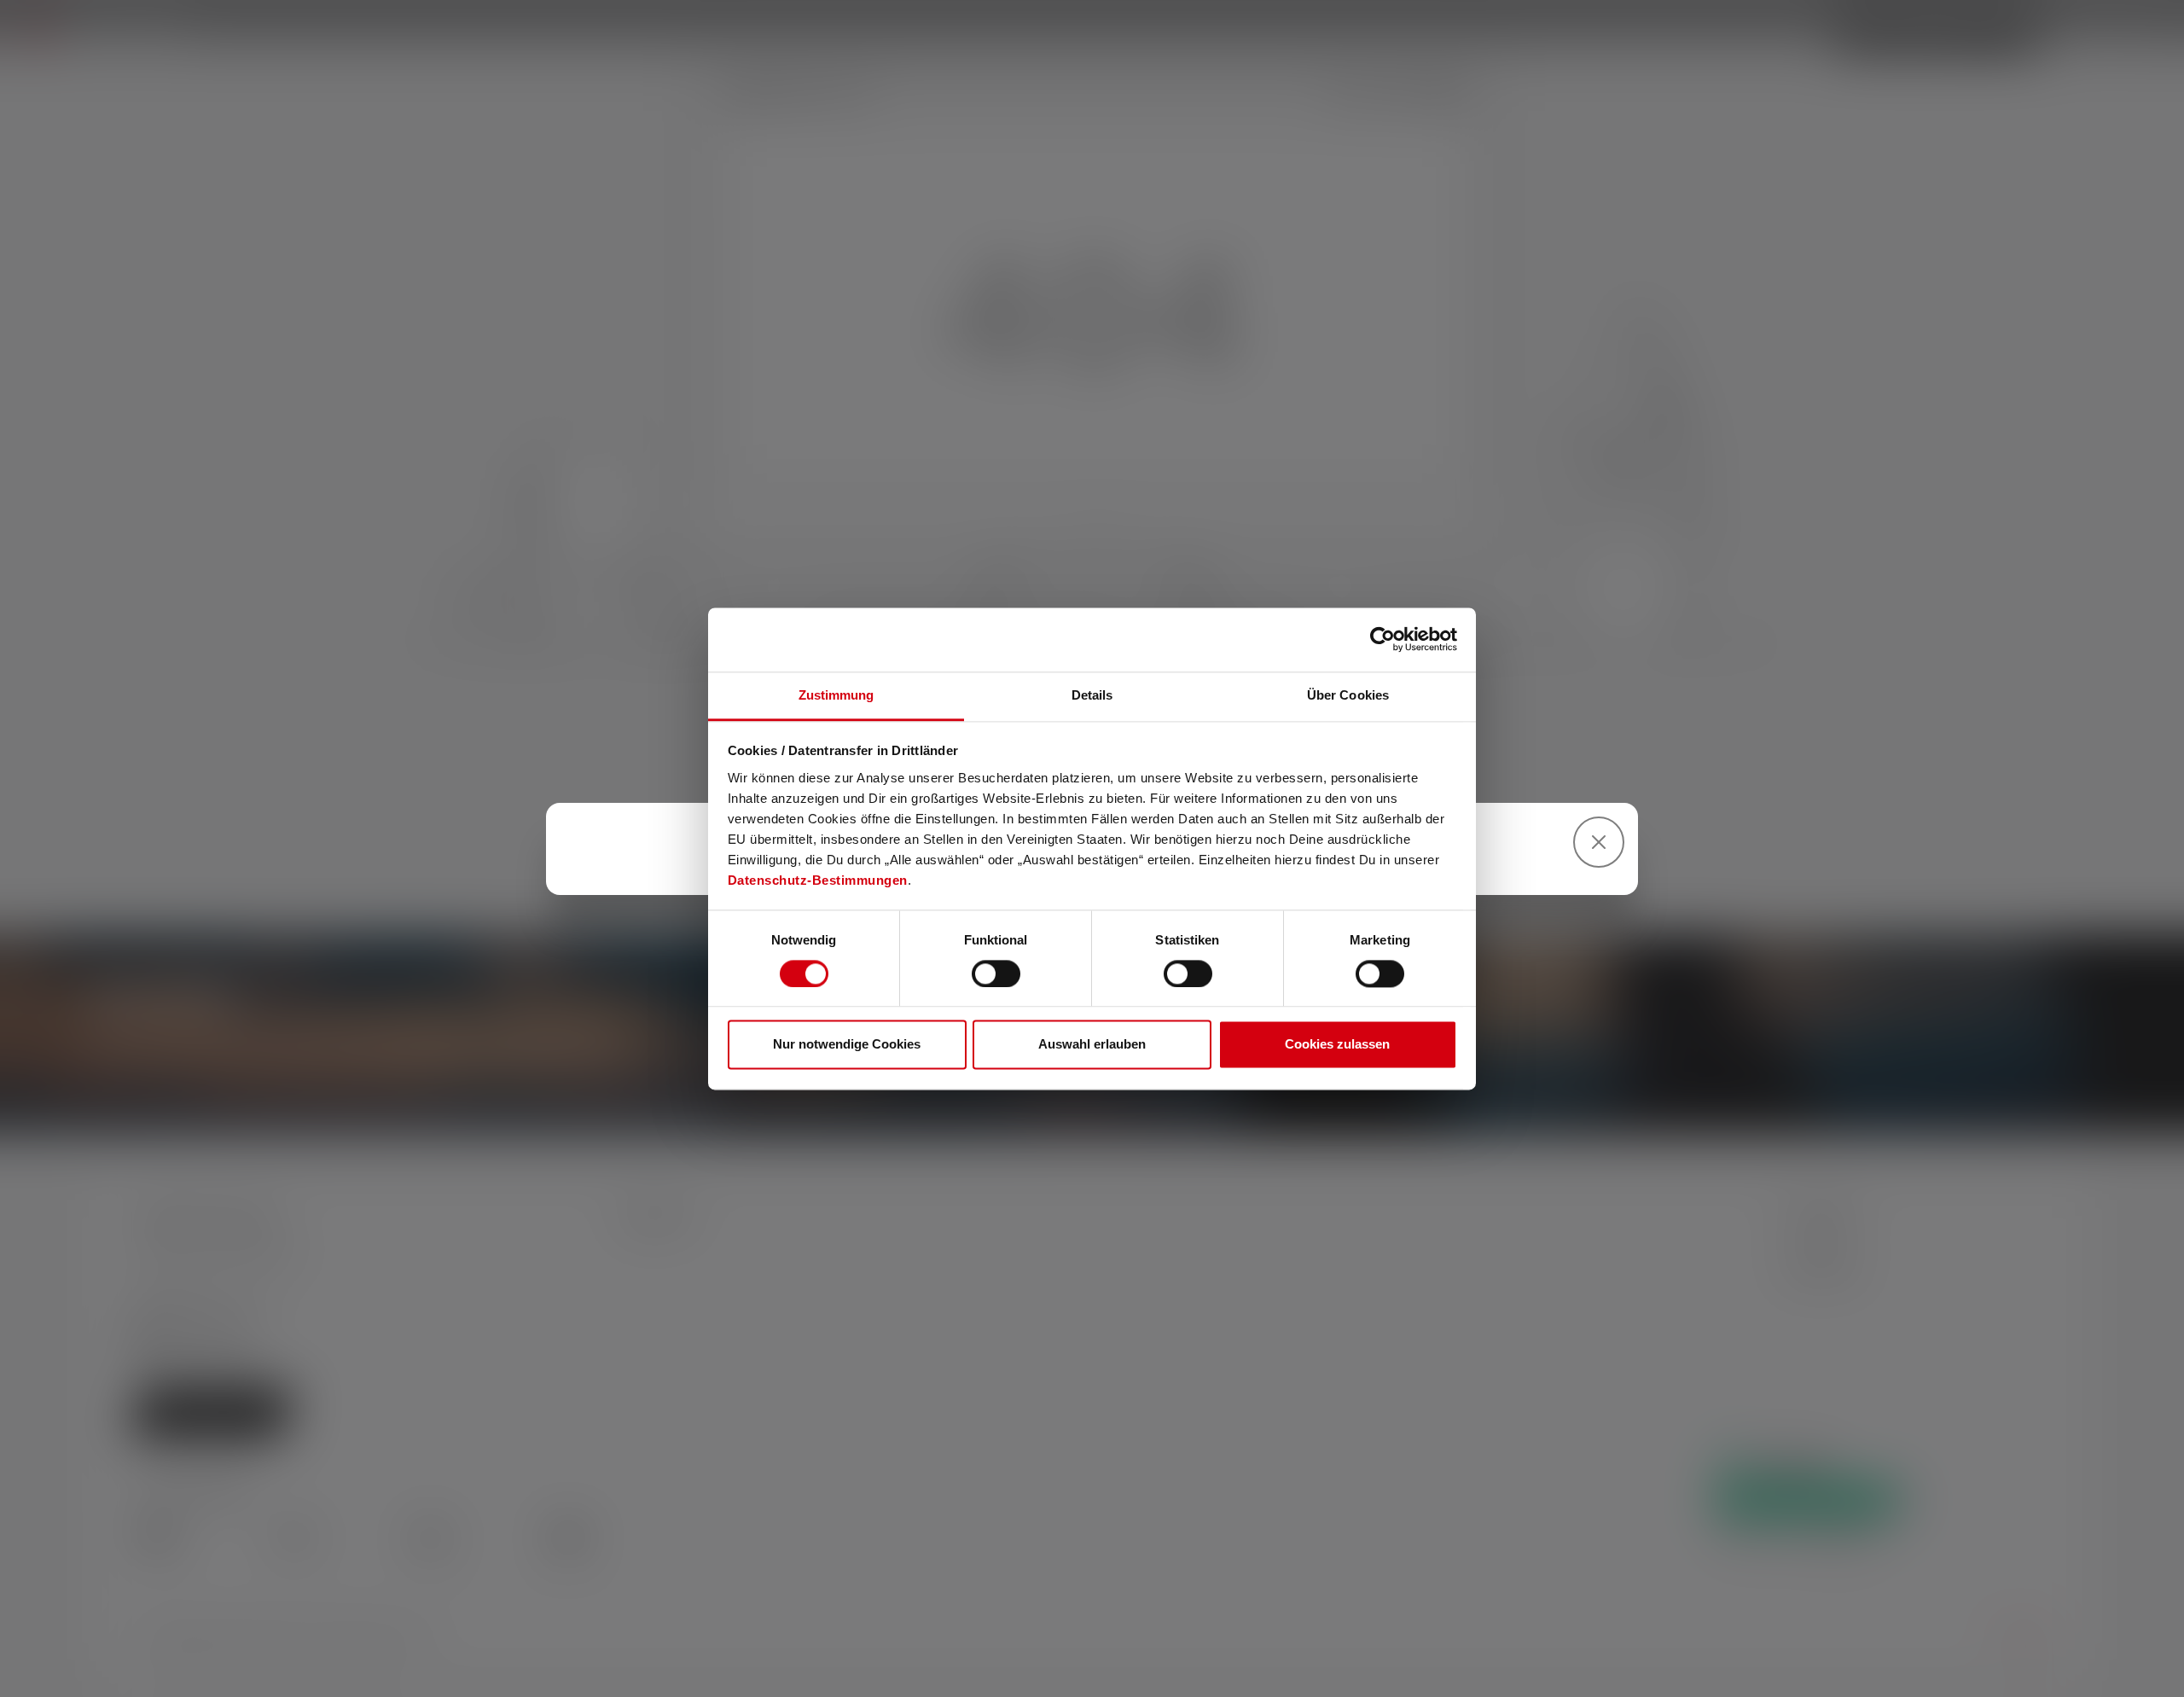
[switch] (996, 973)
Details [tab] (1092, 695)
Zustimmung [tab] (836, 695)
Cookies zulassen (1337, 1045)
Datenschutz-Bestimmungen (818, 880)
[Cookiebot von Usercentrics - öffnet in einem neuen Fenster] (1382, 639)
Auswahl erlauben (1092, 1045)
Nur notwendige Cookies (847, 1045)
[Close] (1599, 842)
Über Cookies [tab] (1348, 695)
